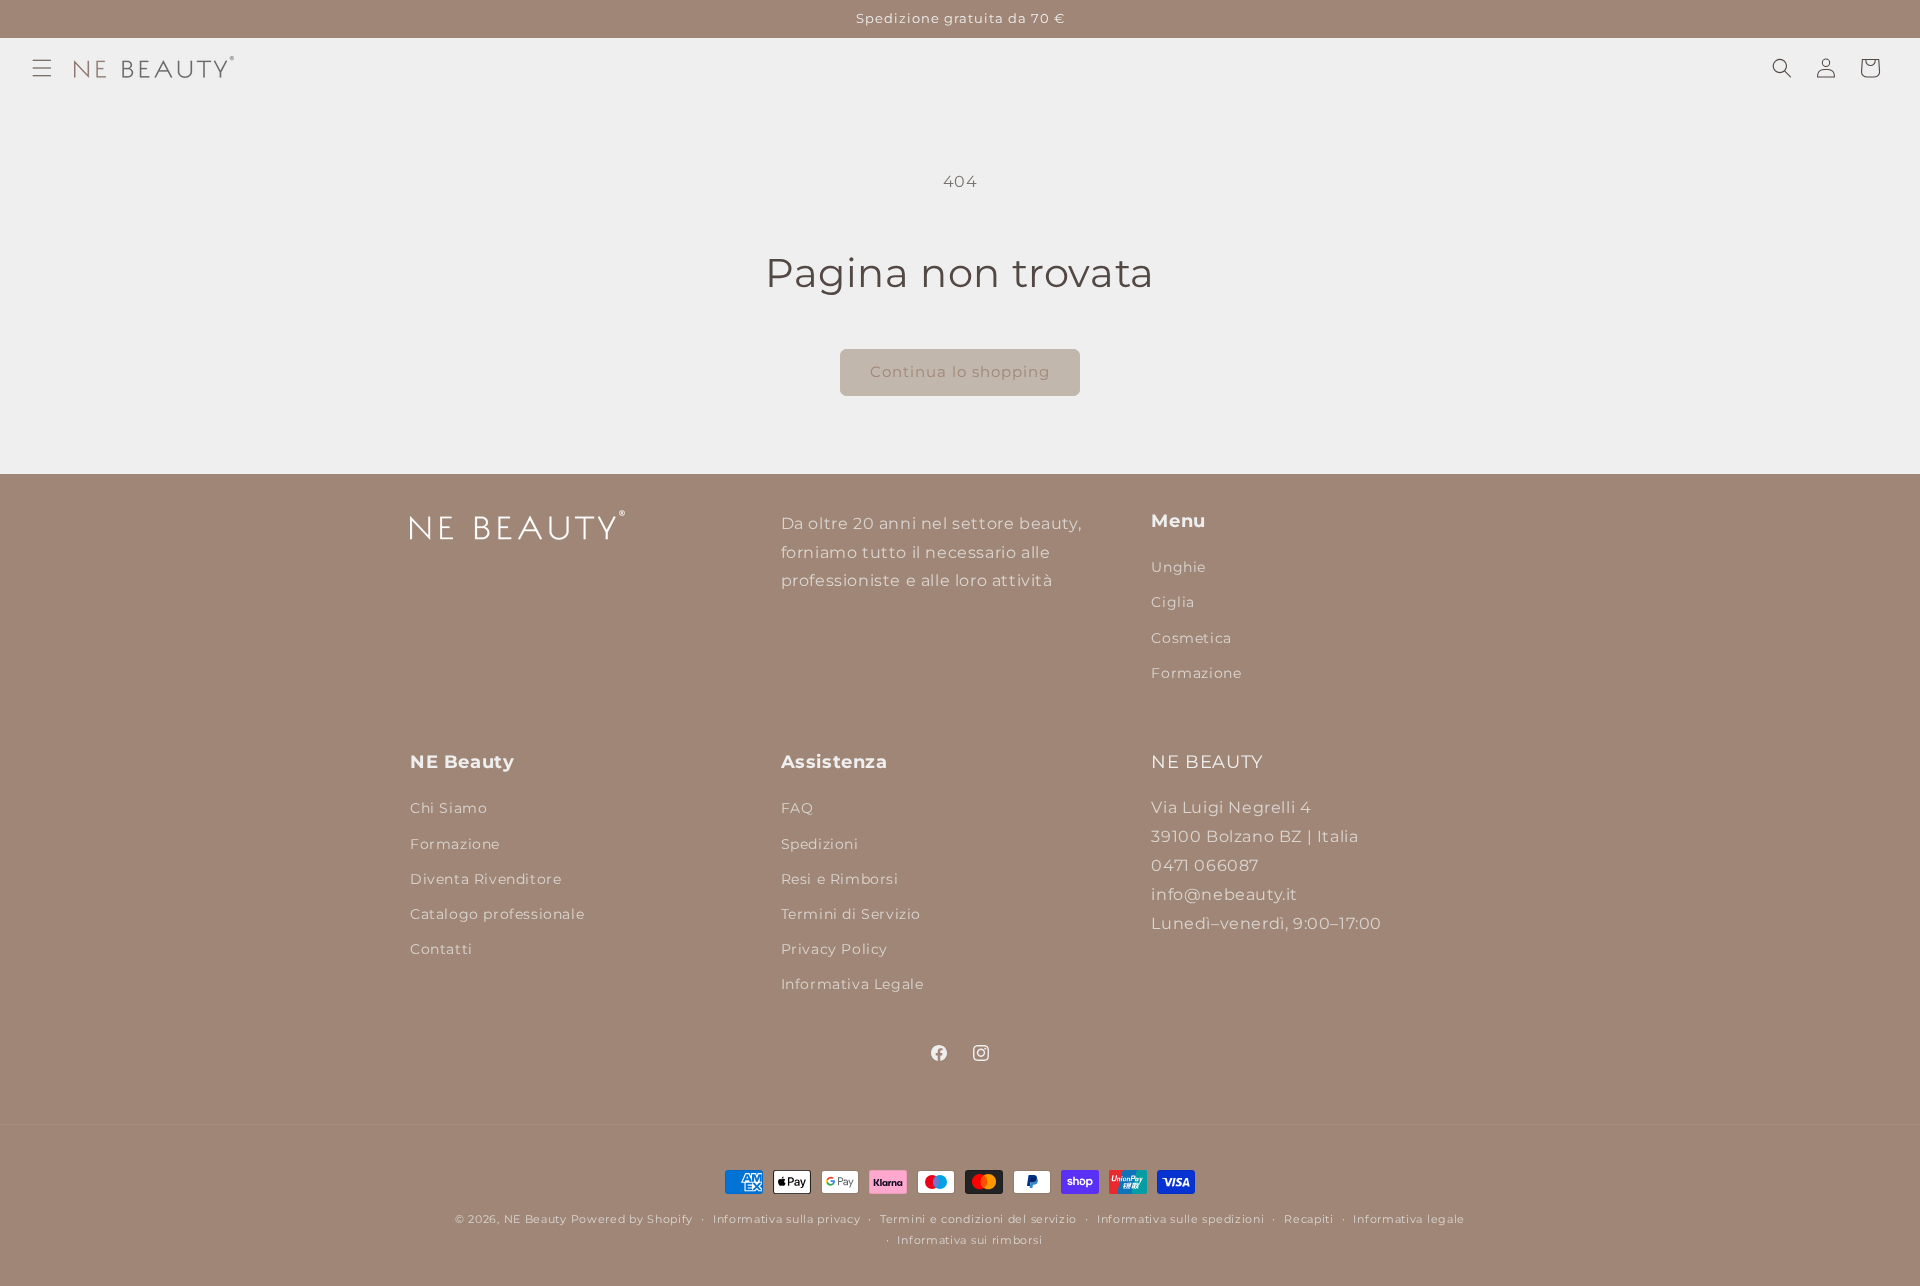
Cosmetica (1191, 638)
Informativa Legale (852, 984)
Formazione (1196, 673)
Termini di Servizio (851, 914)
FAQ (797, 808)
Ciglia (1173, 602)
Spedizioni (820, 844)
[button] (42, 68)
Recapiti (1309, 1219)
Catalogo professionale (497, 914)
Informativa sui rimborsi (969, 1240)
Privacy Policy (834, 949)
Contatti (441, 949)
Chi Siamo (448, 808)
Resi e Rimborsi (840, 879)
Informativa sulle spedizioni (1181, 1219)
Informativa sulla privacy (787, 1219)
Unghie (1178, 567)
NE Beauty (535, 1219)
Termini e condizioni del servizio (978, 1219)
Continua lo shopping (960, 371)
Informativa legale (1409, 1219)
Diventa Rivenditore (485, 879)
